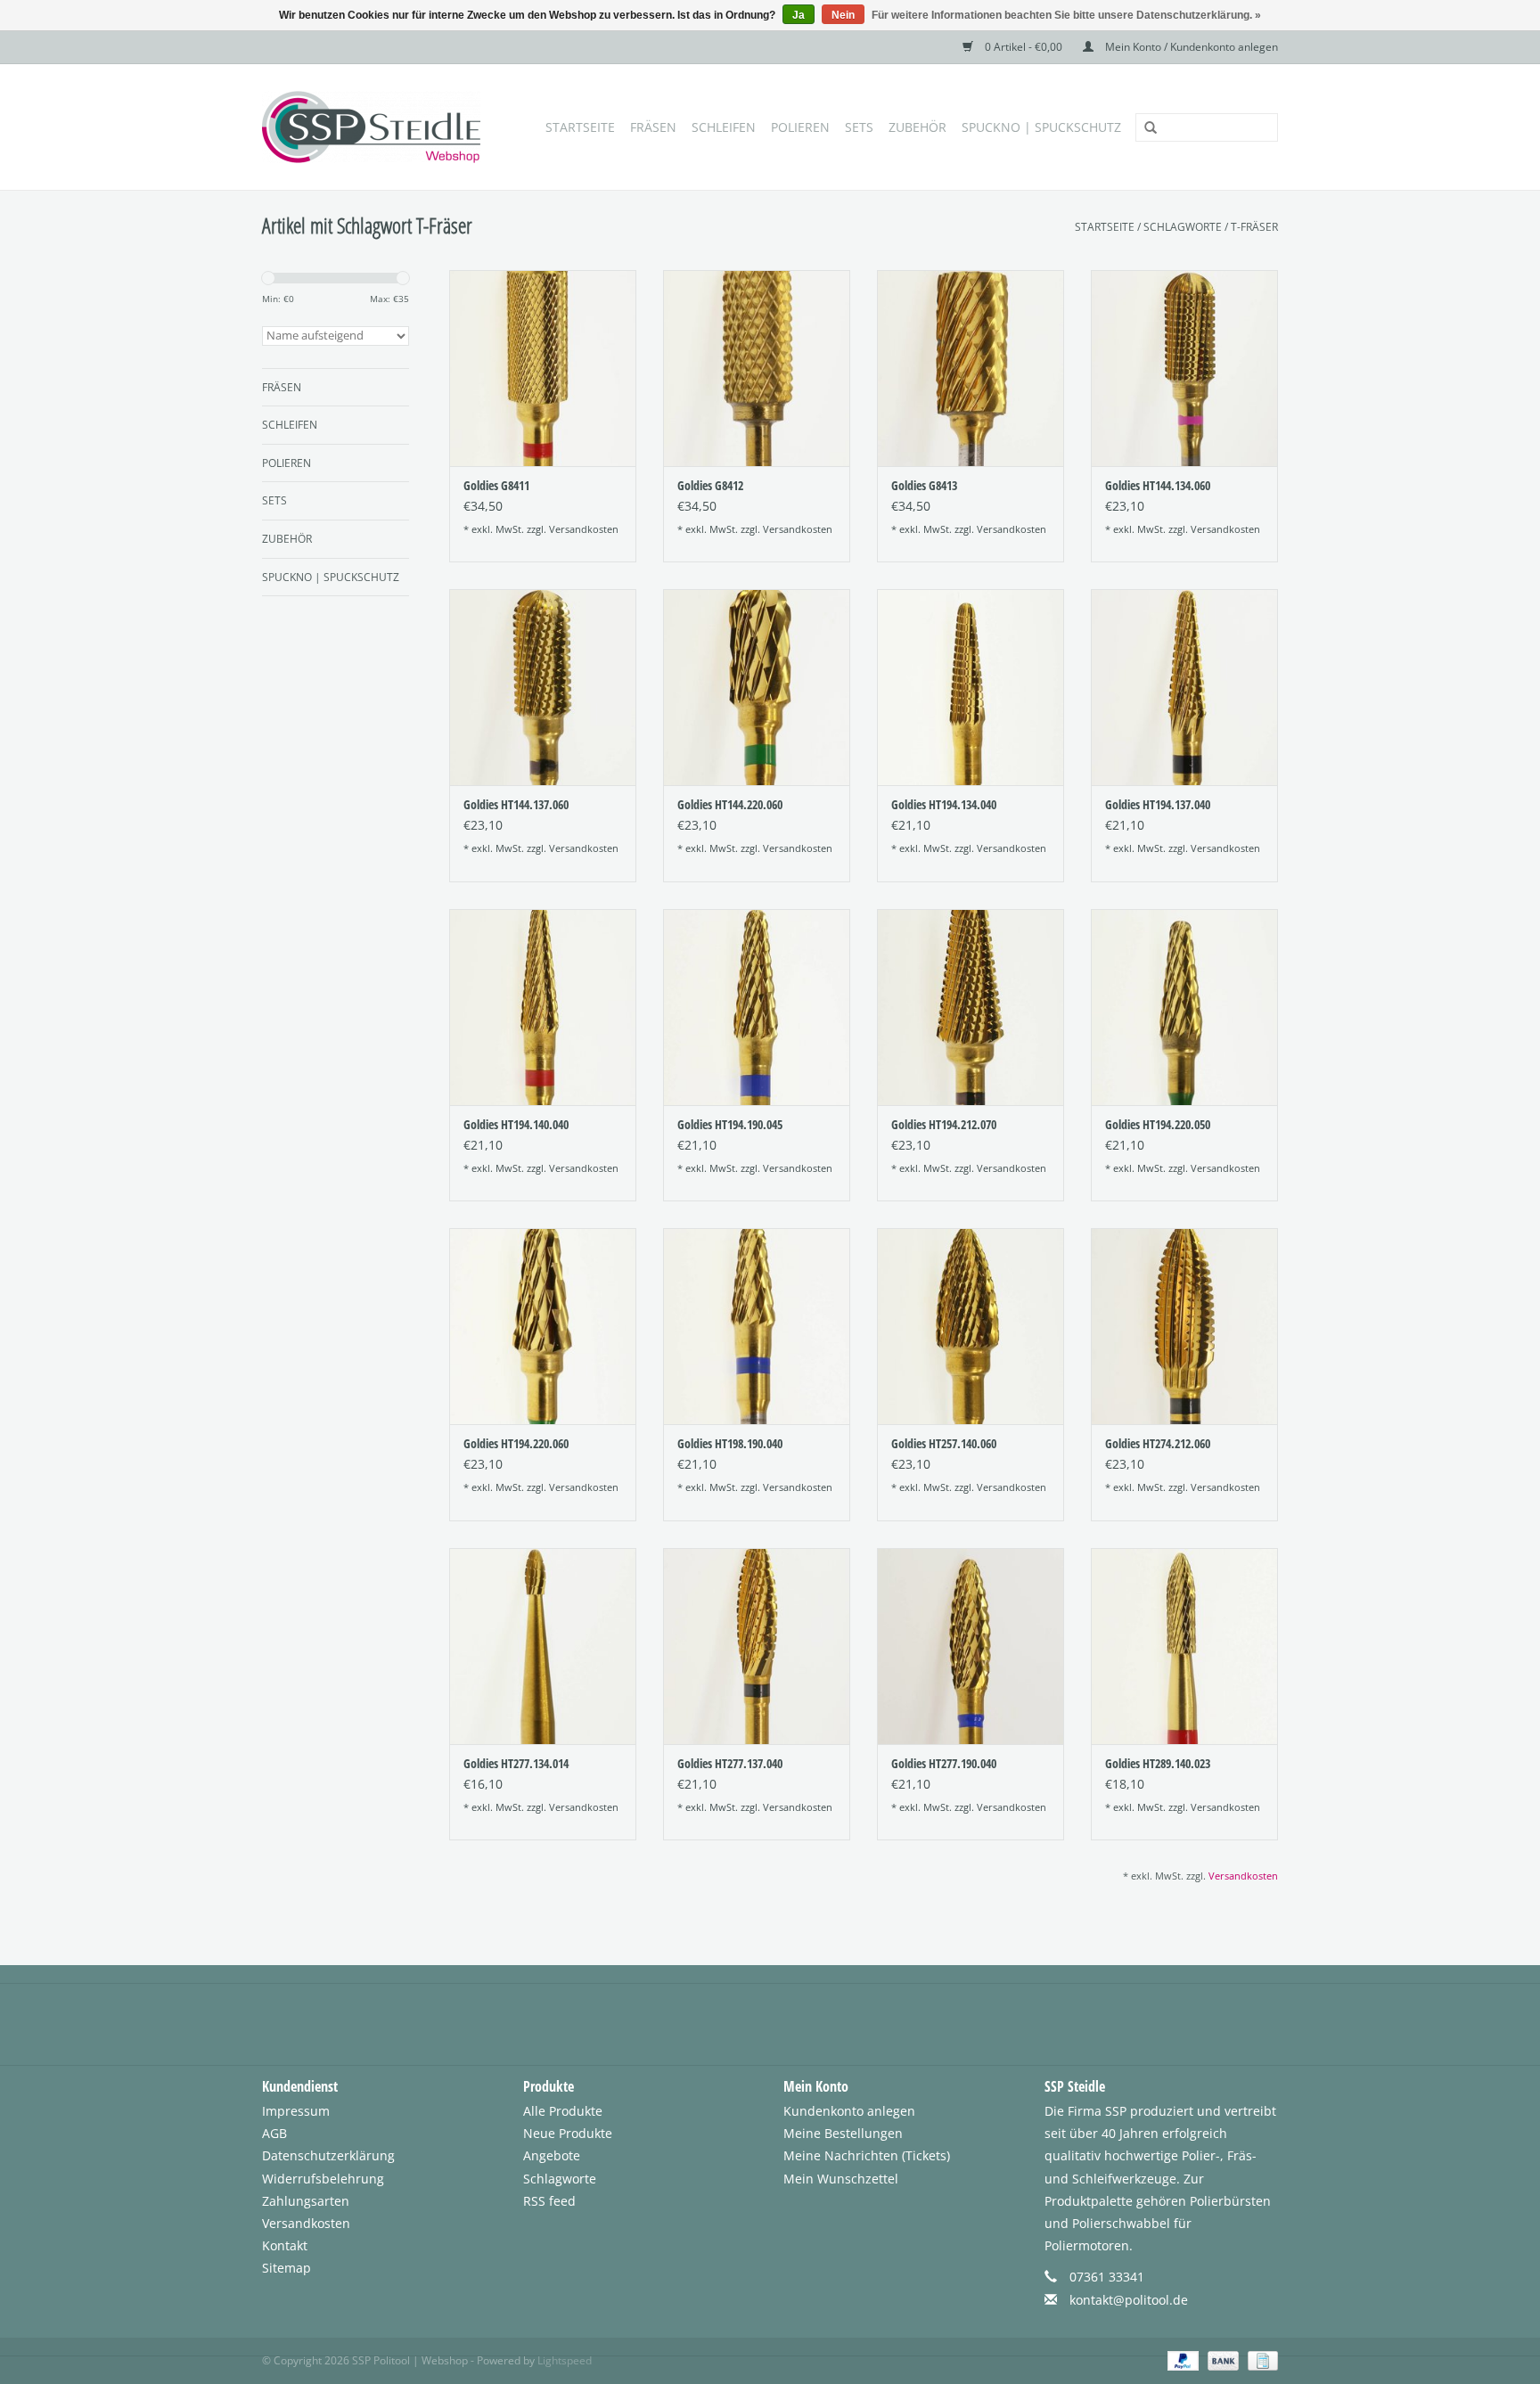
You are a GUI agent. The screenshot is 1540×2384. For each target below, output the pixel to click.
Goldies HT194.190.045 (730, 1124)
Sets (859, 127)
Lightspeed (565, 2360)
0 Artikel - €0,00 (1024, 47)
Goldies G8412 (710, 485)
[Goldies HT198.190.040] (757, 1326)
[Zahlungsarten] (1181, 2359)
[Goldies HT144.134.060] (1184, 368)
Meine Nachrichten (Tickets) (867, 2155)
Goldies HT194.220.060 (516, 1443)
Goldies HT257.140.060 (944, 1443)
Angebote (552, 2155)
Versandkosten (584, 529)
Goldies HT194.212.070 (944, 1124)
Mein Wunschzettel (841, 2179)
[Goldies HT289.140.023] (1184, 1646)
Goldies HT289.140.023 (1158, 1763)
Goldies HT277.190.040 (944, 1763)
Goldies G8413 (924, 485)
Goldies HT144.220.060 (730, 804)
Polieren (800, 127)
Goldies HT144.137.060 (516, 804)
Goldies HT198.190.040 (730, 1443)
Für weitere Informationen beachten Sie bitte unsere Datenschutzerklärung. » (1066, 15)
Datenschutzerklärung (328, 2155)
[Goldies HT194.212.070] (971, 1007)
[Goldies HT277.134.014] (543, 1646)
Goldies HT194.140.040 (516, 1124)
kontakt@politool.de (1129, 2300)
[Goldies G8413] (971, 368)
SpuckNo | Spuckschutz (1041, 127)
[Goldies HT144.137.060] (543, 687)
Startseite (580, 127)
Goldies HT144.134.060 (1158, 485)
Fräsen (653, 127)
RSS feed (549, 2201)
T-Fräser (1254, 227)
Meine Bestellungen (843, 2133)
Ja (799, 15)
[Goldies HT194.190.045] (757, 1007)
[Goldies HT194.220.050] (1184, 1007)
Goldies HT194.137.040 (1158, 804)
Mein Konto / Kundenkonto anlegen (1190, 47)
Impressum (296, 2111)
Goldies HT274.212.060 (1158, 1443)
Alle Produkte (563, 2111)
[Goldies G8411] (543, 368)
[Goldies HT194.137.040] (1184, 687)
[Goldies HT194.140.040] (543, 1007)
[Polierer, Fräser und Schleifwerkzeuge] (376, 127)
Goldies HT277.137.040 (730, 1763)
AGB (274, 2133)
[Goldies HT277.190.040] (971, 1646)
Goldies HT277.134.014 (516, 1763)
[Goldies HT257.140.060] (971, 1326)
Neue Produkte (568, 2133)
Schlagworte (1183, 227)
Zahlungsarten (306, 2201)
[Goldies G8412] (757, 368)
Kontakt (285, 2245)
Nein (843, 15)
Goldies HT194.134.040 (944, 804)
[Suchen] (1144, 128)
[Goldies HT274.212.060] (1184, 1326)
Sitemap (287, 2268)
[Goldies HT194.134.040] (971, 687)
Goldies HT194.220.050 (1158, 1124)
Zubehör (917, 127)
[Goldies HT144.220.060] (757, 687)
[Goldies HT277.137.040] (757, 1646)
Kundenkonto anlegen (849, 2111)
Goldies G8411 (496, 485)
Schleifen (724, 127)
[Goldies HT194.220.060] (543, 1326)
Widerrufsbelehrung (323, 2179)
